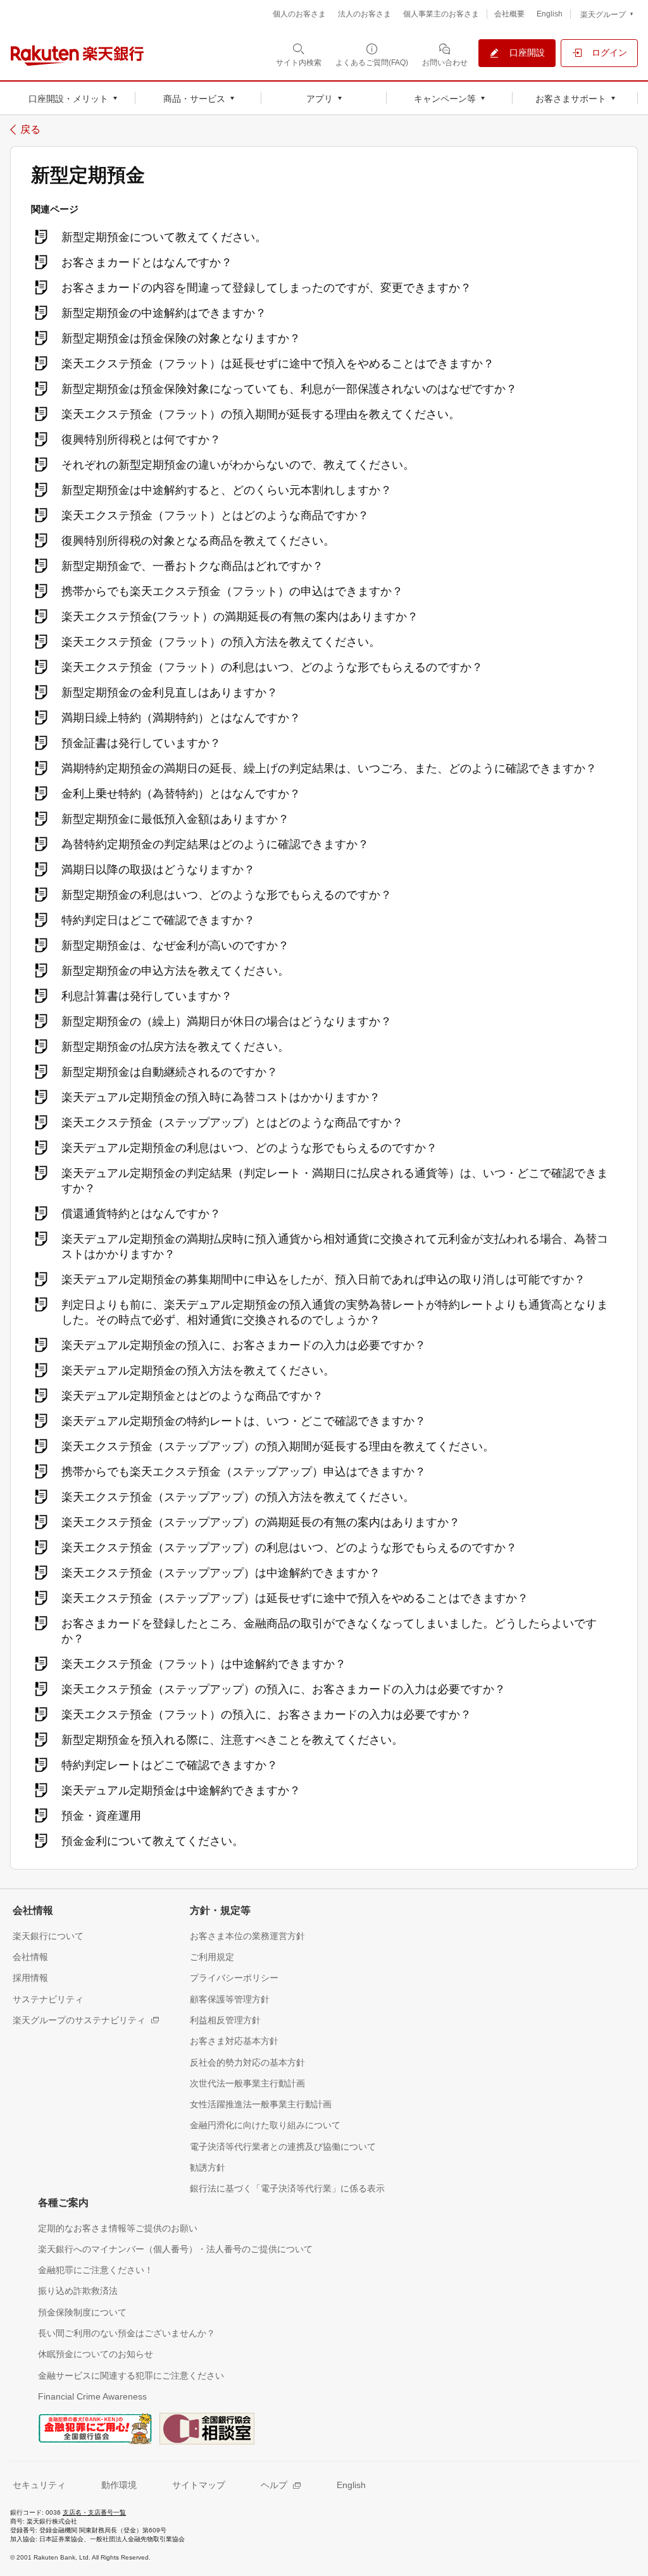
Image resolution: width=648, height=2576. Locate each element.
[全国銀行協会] (95, 2427)
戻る (30, 130)
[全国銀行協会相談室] (207, 2427)
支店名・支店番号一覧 (94, 2512)
